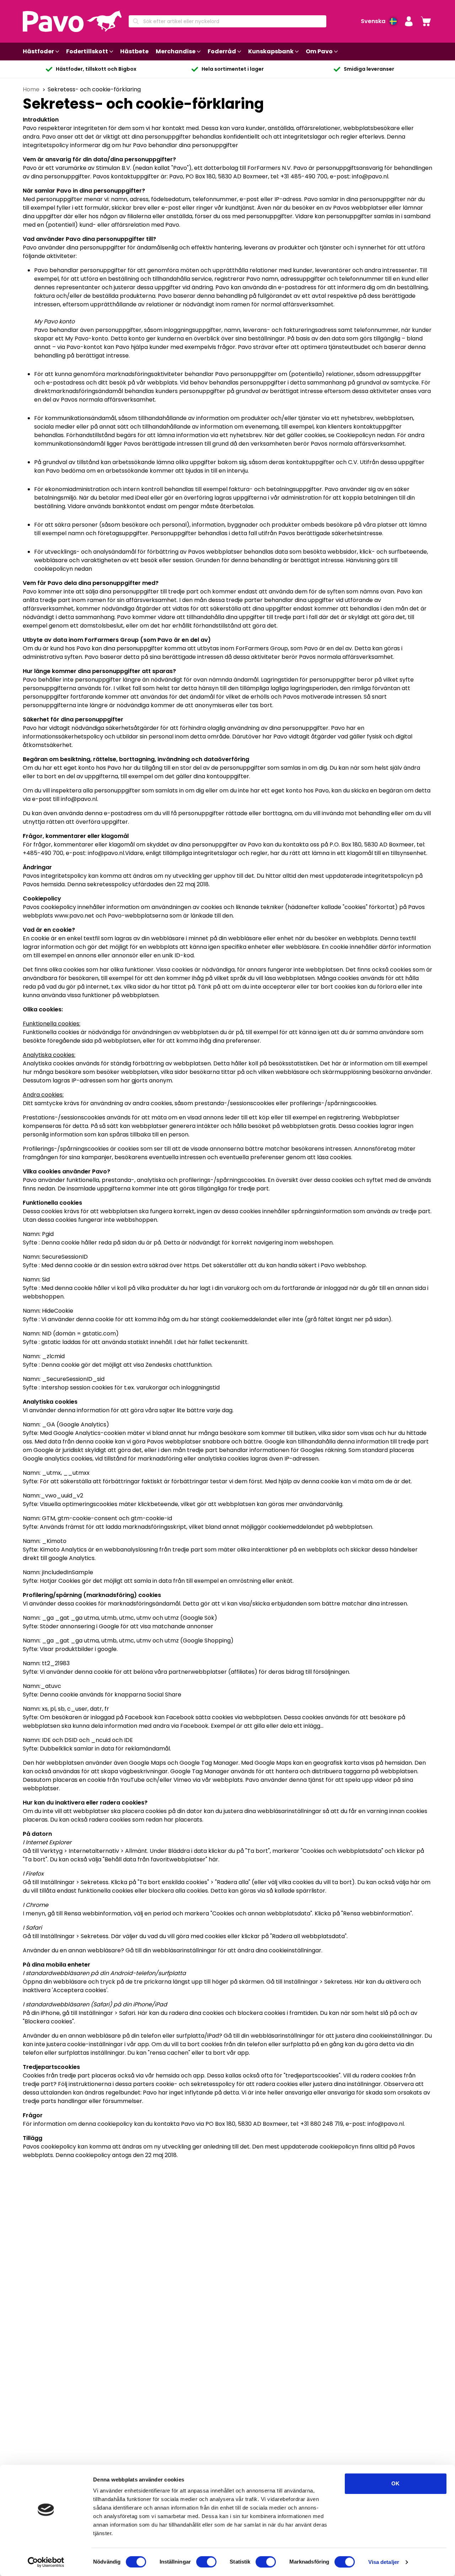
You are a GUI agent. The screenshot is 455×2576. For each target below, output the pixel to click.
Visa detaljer (384, 2562)
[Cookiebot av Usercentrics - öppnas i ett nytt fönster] (46, 2562)
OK (395, 2483)
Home (32, 89)
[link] (426, 21)
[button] (409, 21)
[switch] (206, 2562)
